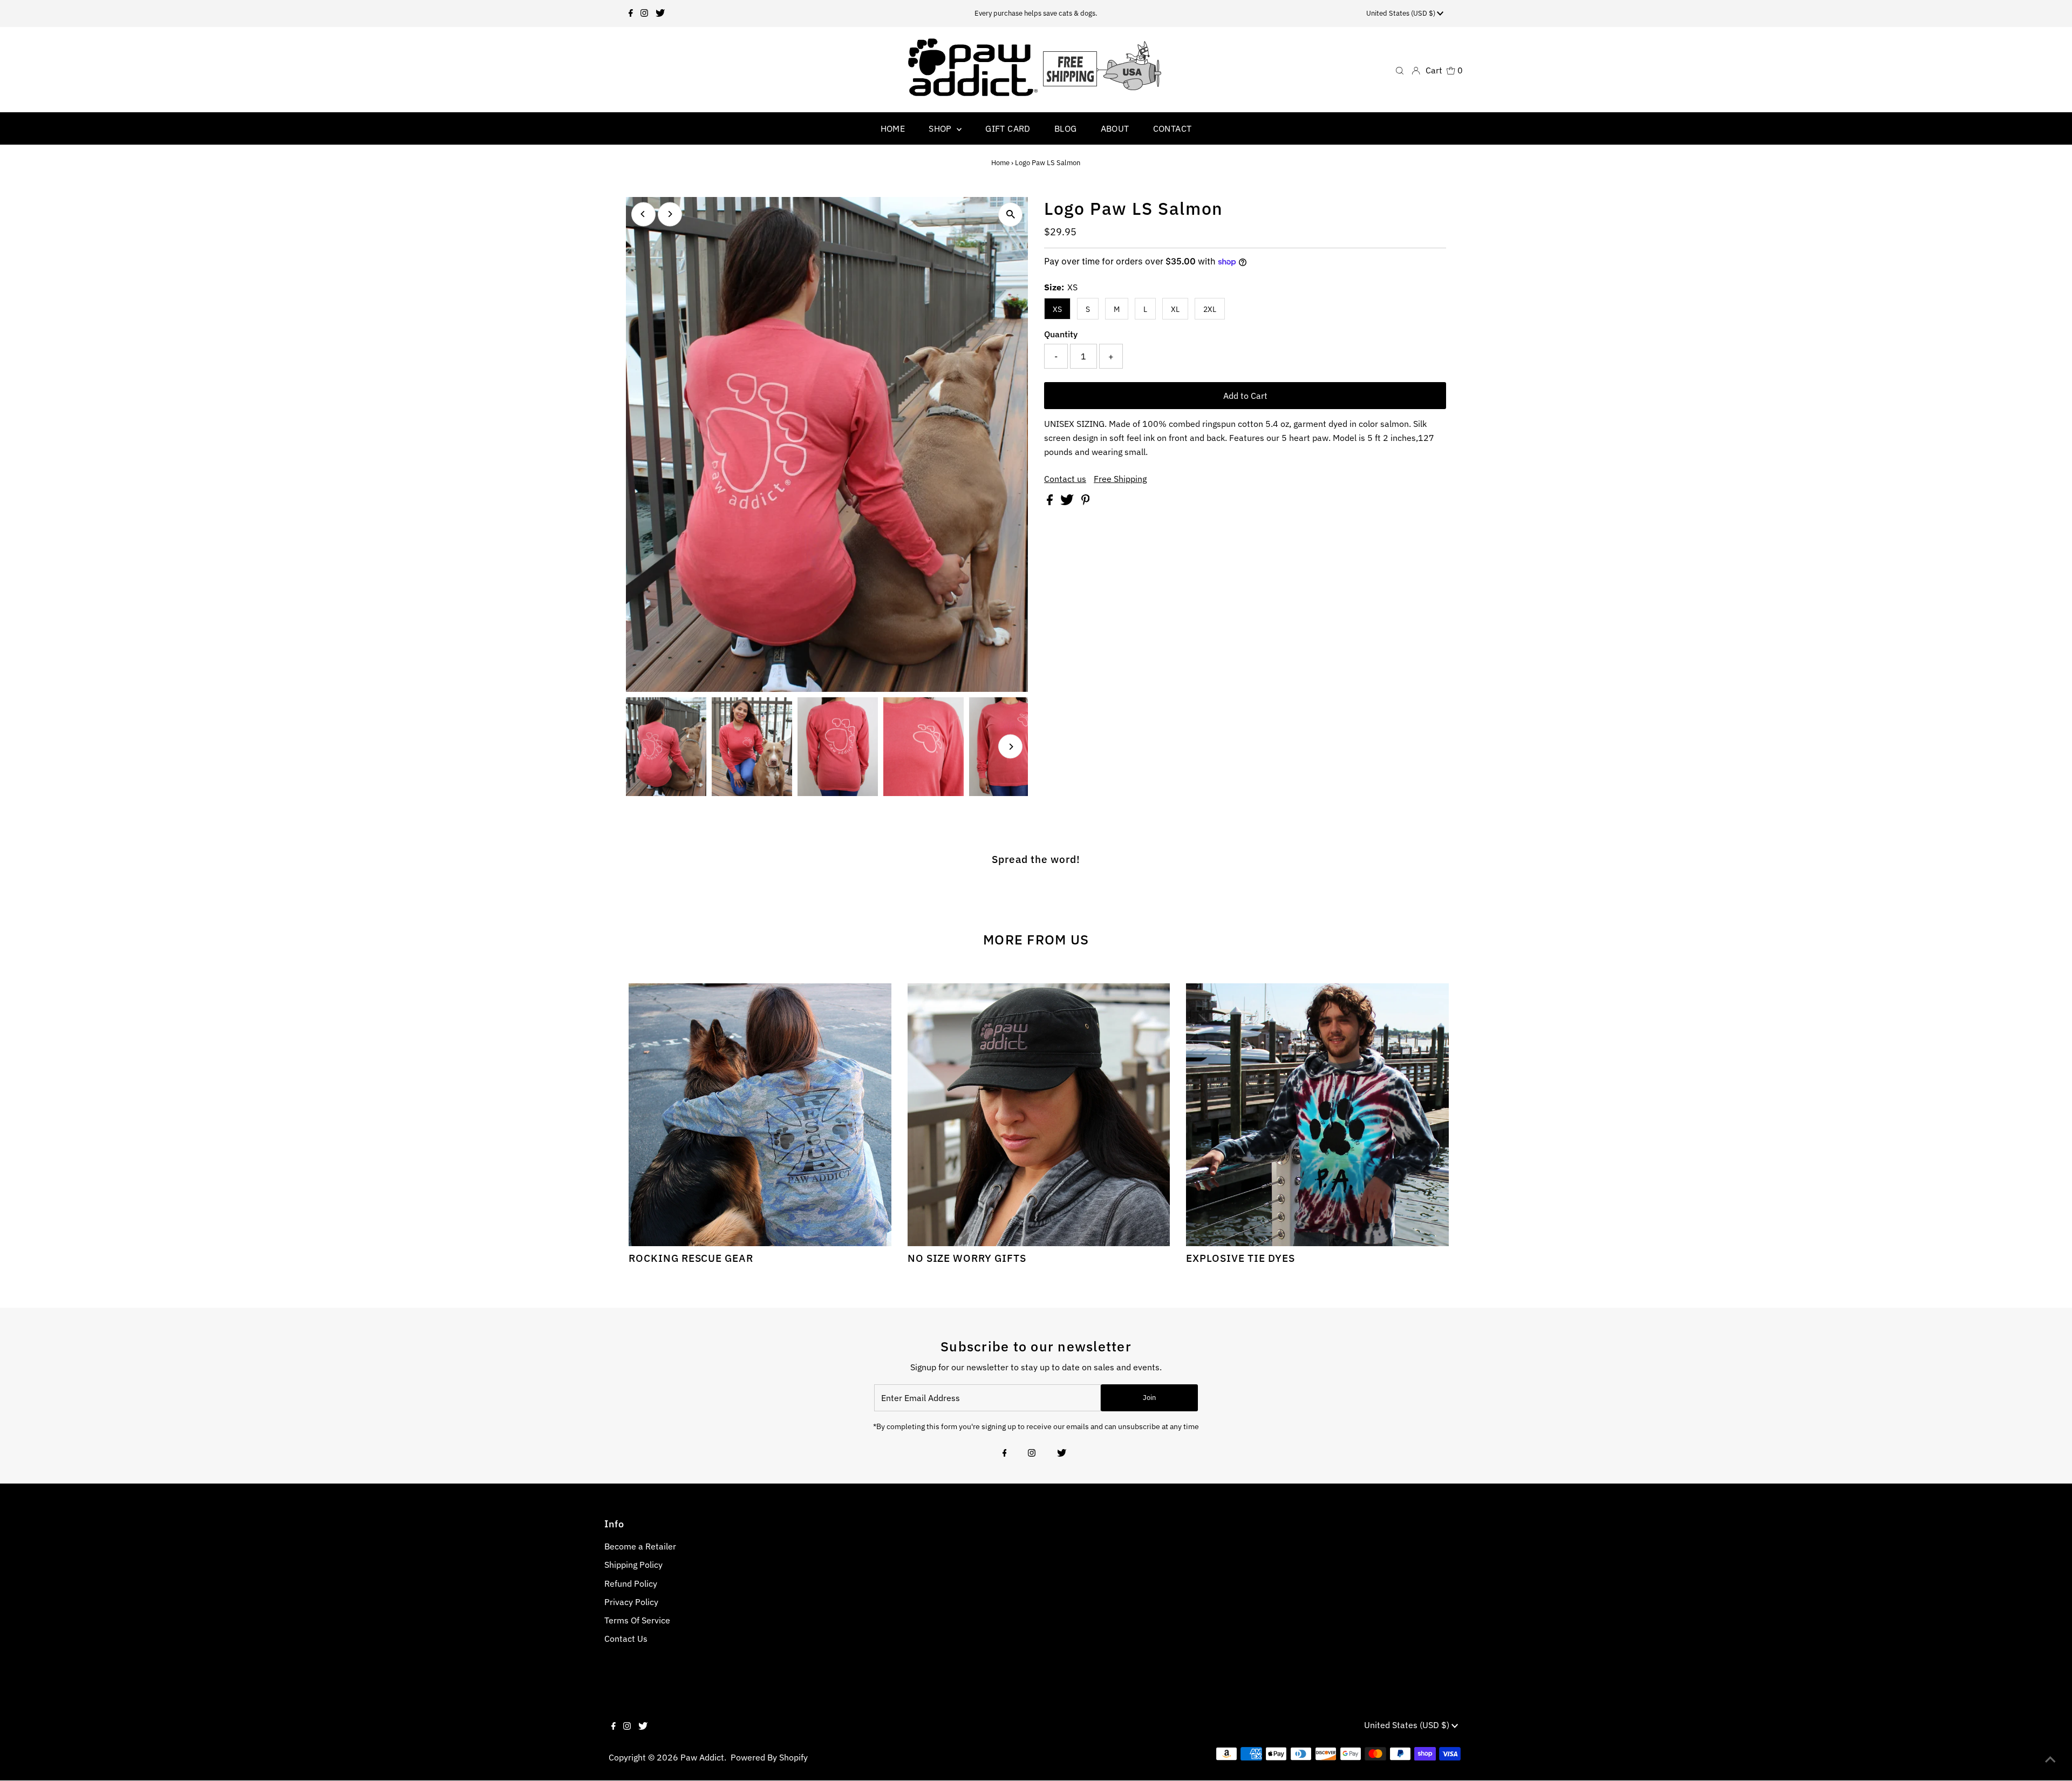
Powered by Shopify (769, 1757)
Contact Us (626, 1639)
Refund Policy (631, 1583)
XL (1175, 309)
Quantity (1061, 334)
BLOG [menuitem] (1066, 128)
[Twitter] (660, 13)
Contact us (1065, 479)
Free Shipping (1120, 479)
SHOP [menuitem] (941, 128)
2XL (1210, 309)
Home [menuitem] (893, 128)
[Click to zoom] (1010, 215)
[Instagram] (644, 13)
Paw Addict (702, 1757)
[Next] (670, 214)
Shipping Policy (633, 1565)
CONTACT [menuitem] (1173, 128)
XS (1057, 309)
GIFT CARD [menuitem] (1008, 128)
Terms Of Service (637, 1620)
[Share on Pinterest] (1086, 502)
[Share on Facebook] (1051, 502)
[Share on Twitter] (1068, 502)
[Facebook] (631, 13)
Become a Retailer (640, 1546)
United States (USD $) (1402, 13)
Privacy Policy (631, 1602)
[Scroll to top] (2050, 1759)
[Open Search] (1400, 70)
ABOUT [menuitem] (1115, 128)
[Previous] (643, 214)
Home (1000, 163)
